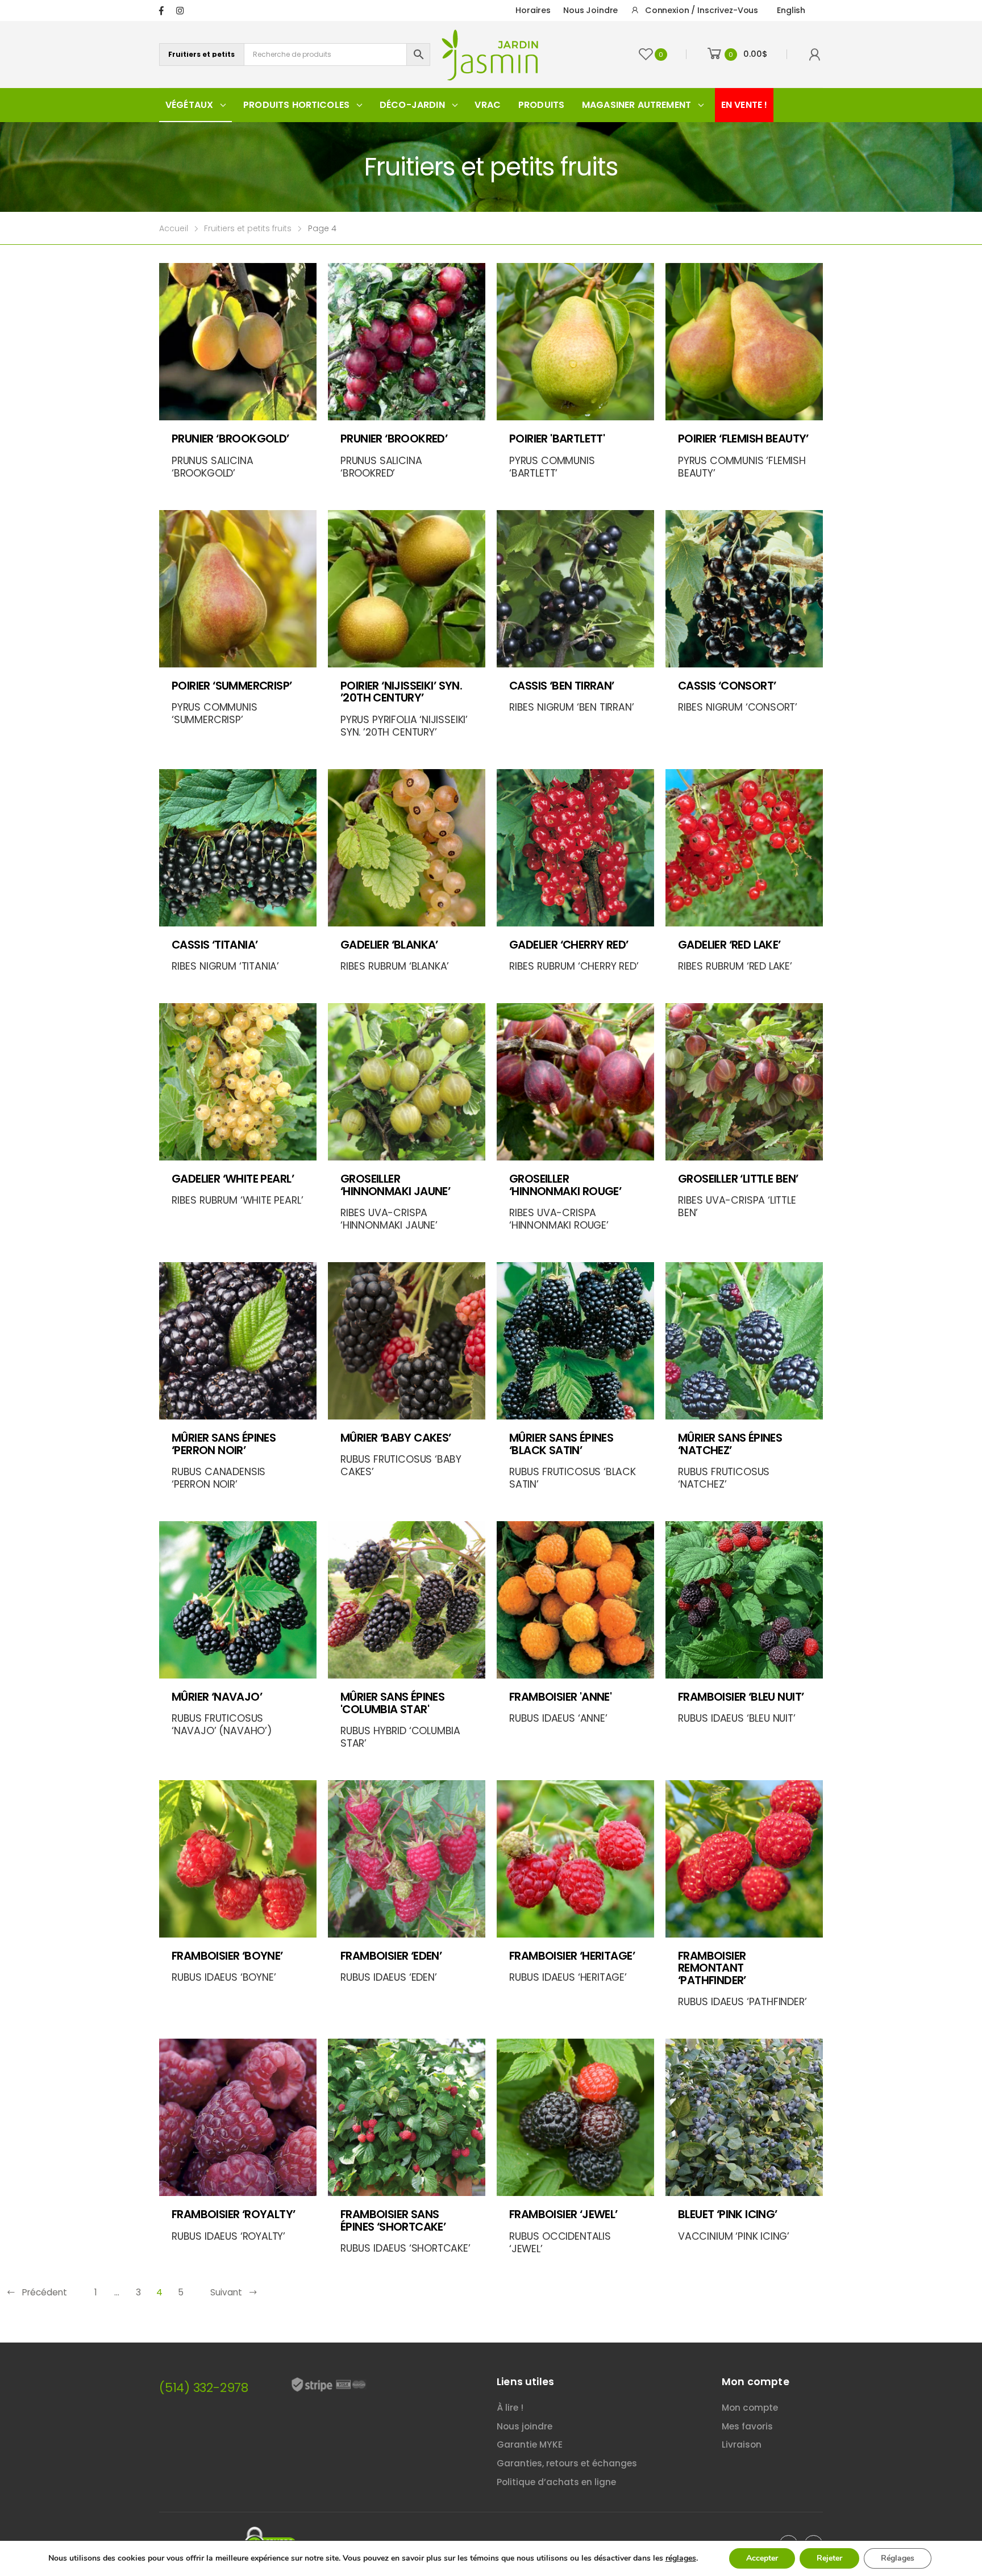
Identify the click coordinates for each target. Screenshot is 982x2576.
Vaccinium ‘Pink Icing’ (734, 2236)
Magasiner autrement (636, 105)
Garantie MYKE (530, 2445)
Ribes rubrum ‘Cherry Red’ (574, 966)
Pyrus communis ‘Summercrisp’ (215, 713)
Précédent (45, 2292)
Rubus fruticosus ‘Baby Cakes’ (401, 1466)
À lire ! (510, 2408)
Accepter (762, 2558)
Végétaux (189, 105)
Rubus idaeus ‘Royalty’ (228, 2236)
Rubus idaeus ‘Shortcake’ (405, 2248)
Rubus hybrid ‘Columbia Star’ (400, 1737)
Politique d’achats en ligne (556, 2482)
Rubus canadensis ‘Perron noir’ (219, 1478)
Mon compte (750, 2408)
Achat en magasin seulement (408, 1407)
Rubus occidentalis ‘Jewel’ (560, 2243)
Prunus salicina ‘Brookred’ (381, 467)
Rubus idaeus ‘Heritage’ (568, 1977)
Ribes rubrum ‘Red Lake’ (735, 966)
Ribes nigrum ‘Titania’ (225, 966)
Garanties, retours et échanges (567, 2463)
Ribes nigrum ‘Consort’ (738, 707)
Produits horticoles (296, 105)
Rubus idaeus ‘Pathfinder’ (742, 2002)
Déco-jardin (412, 105)
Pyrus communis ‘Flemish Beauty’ (742, 467)
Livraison (742, 2445)
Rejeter (829, 2558)
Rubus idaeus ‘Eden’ (389, 1977)
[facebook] (161, 11)
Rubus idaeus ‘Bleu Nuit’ (737, 1718)
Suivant (226, 2292)
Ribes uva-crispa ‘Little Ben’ (737, 1206)
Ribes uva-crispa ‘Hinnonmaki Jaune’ (389, 1219)
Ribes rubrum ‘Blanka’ (395, 966)
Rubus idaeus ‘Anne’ (558, 1718)
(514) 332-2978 (204, 2388)
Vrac (488, 105)
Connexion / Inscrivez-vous (702, 10)
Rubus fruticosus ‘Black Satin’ (573, 1478)
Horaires (533, 10)
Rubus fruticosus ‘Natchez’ (724, 1478)
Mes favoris (747, 2426)
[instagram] (180, 11)
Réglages (898, 2558)
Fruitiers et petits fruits (248, 228)
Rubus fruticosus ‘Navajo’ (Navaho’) (222, 1725)
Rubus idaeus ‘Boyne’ (224, 1977)
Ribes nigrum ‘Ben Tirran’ (572, 707)
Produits (541, 105)
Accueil (174, 228)
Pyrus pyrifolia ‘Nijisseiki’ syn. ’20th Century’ (404, 726)
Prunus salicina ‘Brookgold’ (212, 467)
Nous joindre (590, 10)
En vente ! (744, 105)
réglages (681, 2558)
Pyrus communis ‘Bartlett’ (552, 467)
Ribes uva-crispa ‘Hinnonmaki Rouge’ (559, 1219)
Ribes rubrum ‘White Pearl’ (237, 1200)
